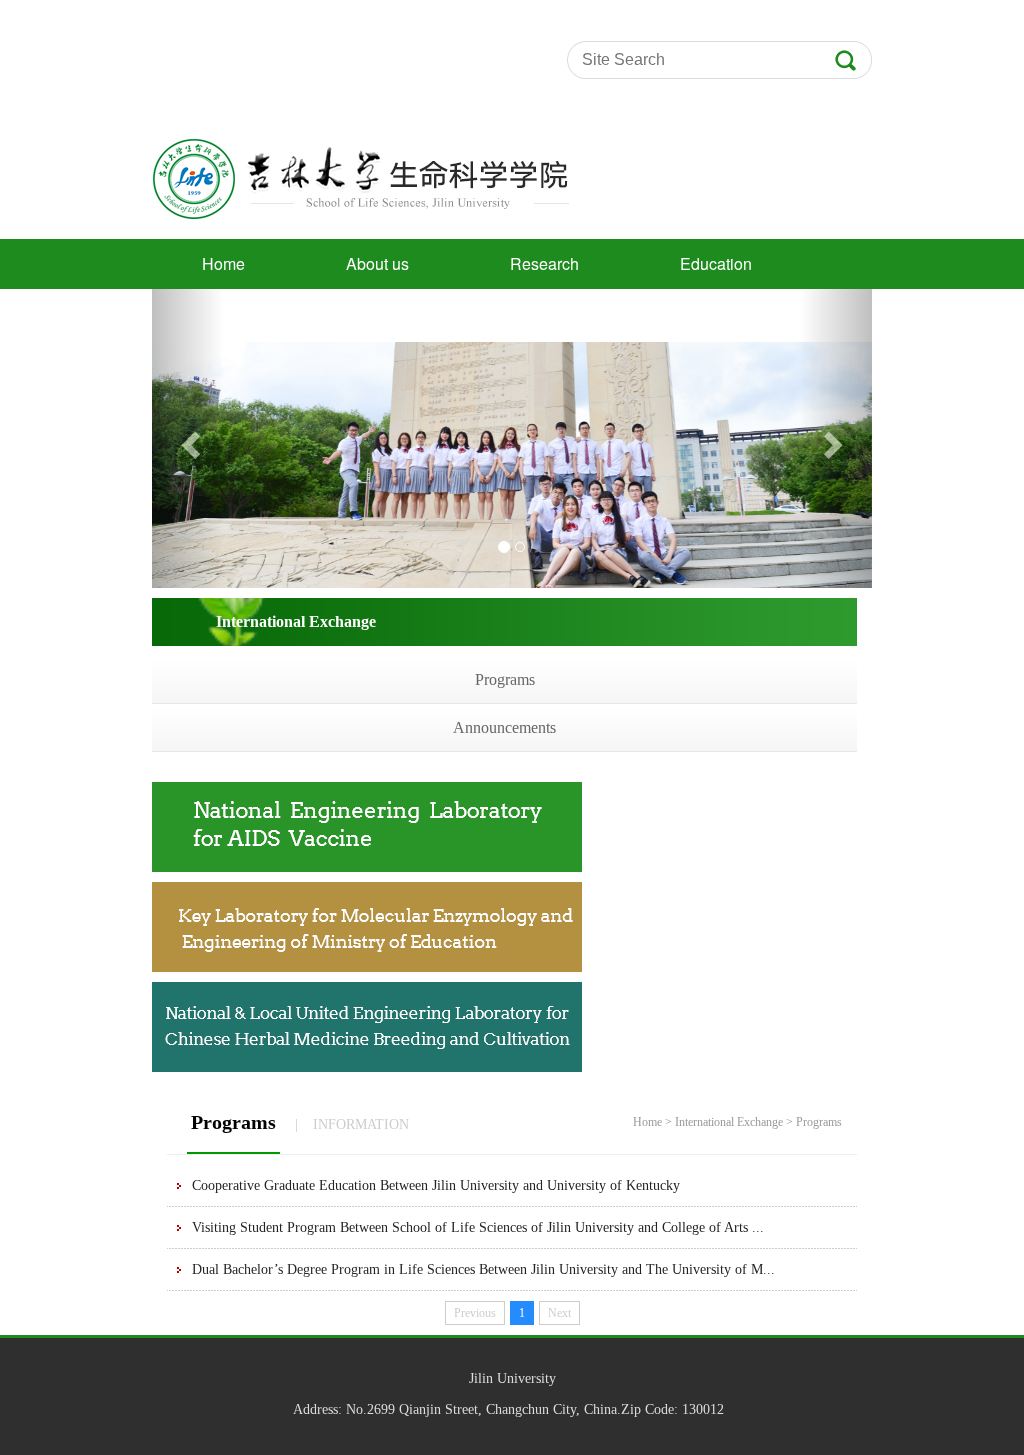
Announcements (504, 727)
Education (716, 263)
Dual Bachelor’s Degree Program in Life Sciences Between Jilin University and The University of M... (483, 1269)
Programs (505, 679)
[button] (188, 438)
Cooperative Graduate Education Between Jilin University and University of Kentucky (436, 1185)
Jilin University (512, 1378)
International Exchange (729, 1122)
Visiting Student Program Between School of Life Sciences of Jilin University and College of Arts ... (478, 1227)
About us (377, 263)
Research (544, 263)
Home (223, 263)
